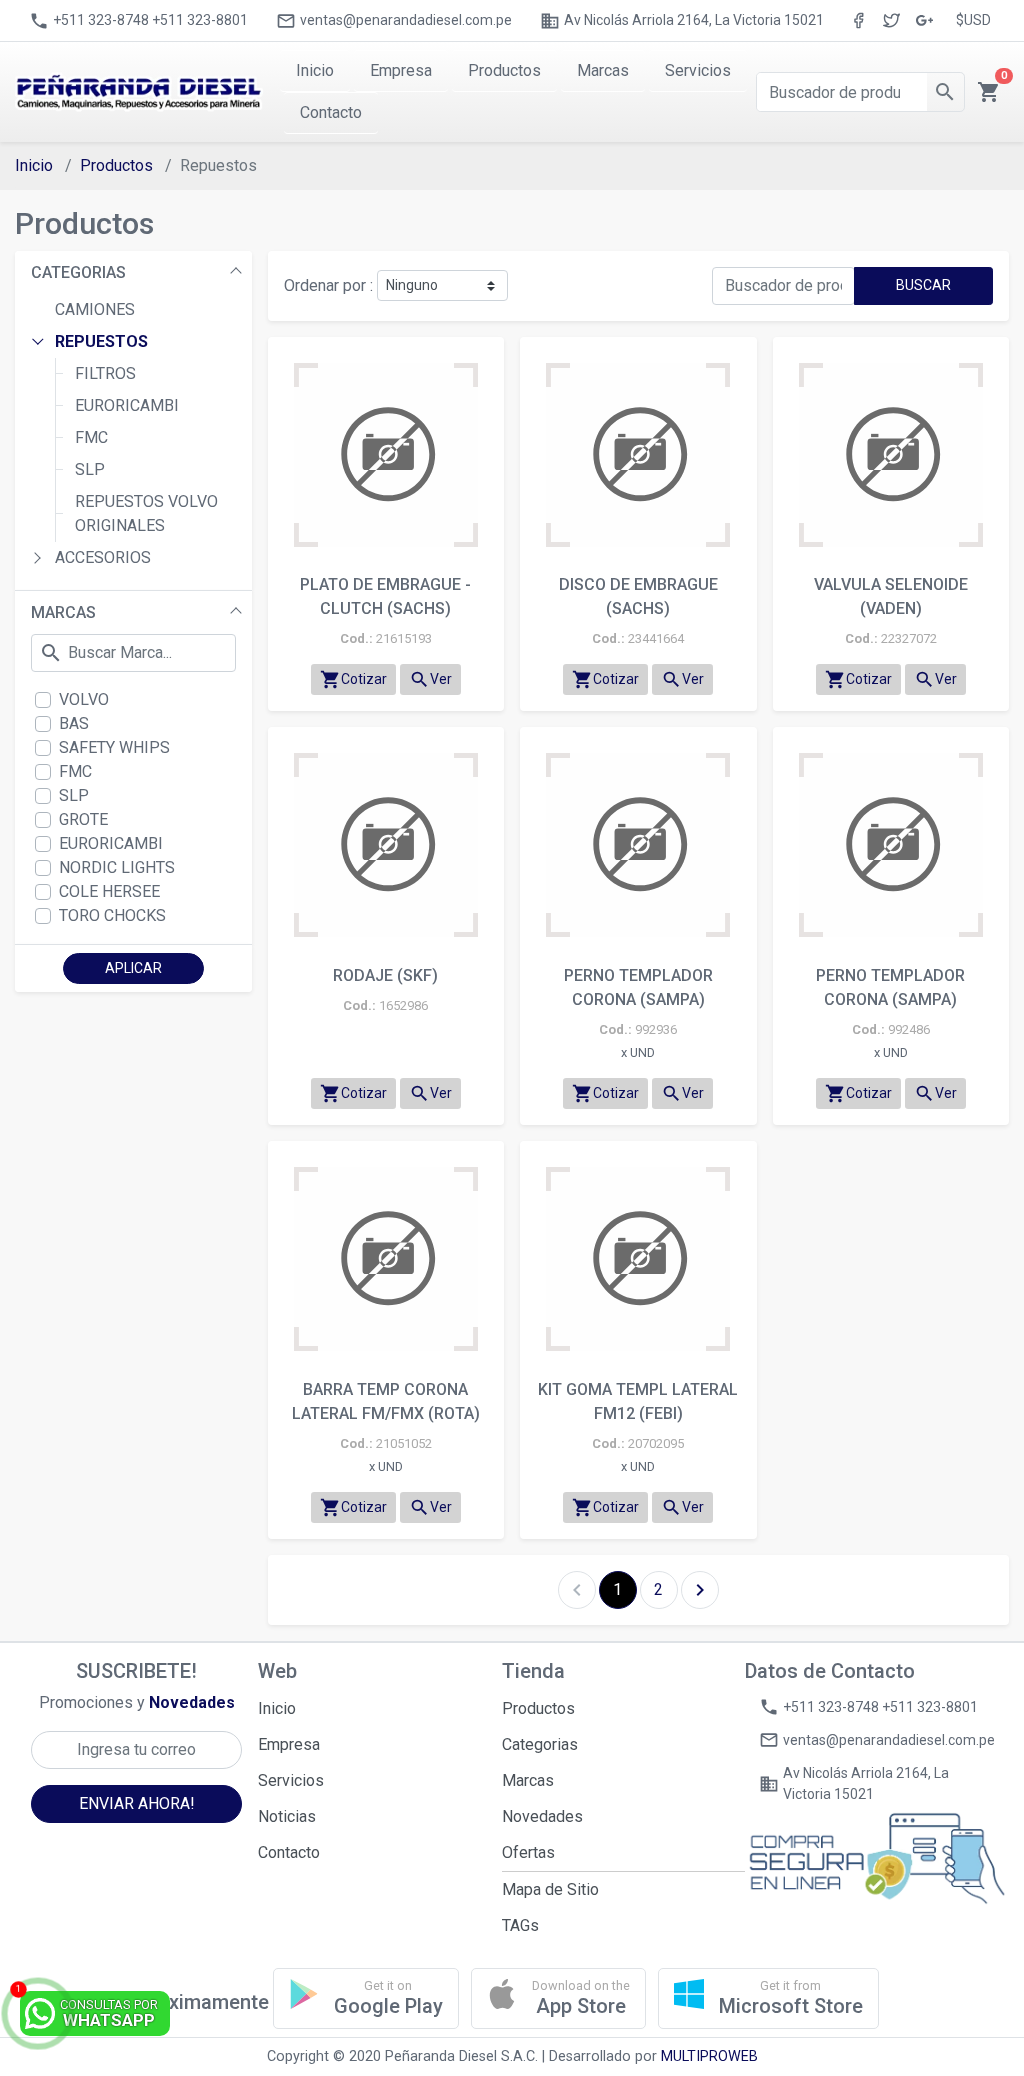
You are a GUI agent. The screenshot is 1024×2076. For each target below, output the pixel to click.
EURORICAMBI (127, 405)
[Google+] (924, 20)
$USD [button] (973, 20)
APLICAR (133, 968)
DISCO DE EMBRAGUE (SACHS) (638, 596)
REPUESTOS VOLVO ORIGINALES (146, 513)
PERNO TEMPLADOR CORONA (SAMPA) (638, 987)
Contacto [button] (331, 112)
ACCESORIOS (103, 557)
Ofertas (528, 1852)
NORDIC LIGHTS (117, 867)
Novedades (542, 1816)
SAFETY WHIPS (114, 747)
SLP (90, 469)
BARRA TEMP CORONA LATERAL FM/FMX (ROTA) (386, 1401)
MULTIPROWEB (709, 2056)
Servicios (291, 1780)
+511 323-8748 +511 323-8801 (138, 21)
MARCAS (63, 612)
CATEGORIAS (78, 272)
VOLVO (84, 699)
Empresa (289, 1744)
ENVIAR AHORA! (137, 1803)
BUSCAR (923, 285)
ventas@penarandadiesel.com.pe (394, 21)
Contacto (289, 1852)
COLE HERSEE (109, 891)
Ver (430, 679)
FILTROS (105, 373)
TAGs (520, 1925)
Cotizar (353, 679)
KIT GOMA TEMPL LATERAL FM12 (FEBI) (638, 1401)
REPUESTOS (101, 341)
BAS (74, 723)
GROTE (83, 819)
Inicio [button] (315, 70)
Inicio (34, 165)
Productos (116, 165)
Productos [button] (504, 70)
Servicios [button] (698, 70)
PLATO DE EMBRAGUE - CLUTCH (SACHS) (385, 596)
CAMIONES (95, 309)
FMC (91, 437)
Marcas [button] (603, 70)
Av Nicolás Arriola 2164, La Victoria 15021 (682, 21)
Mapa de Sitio (550, 1889)
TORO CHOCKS (112, 915)
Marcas (528, 1780)
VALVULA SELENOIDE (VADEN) (891, 596)
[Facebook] (858, 20)
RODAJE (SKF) (385, 975)
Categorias (540, 1744)
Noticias (287, 1816)
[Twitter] (891, 20)
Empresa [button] (401, 70)
